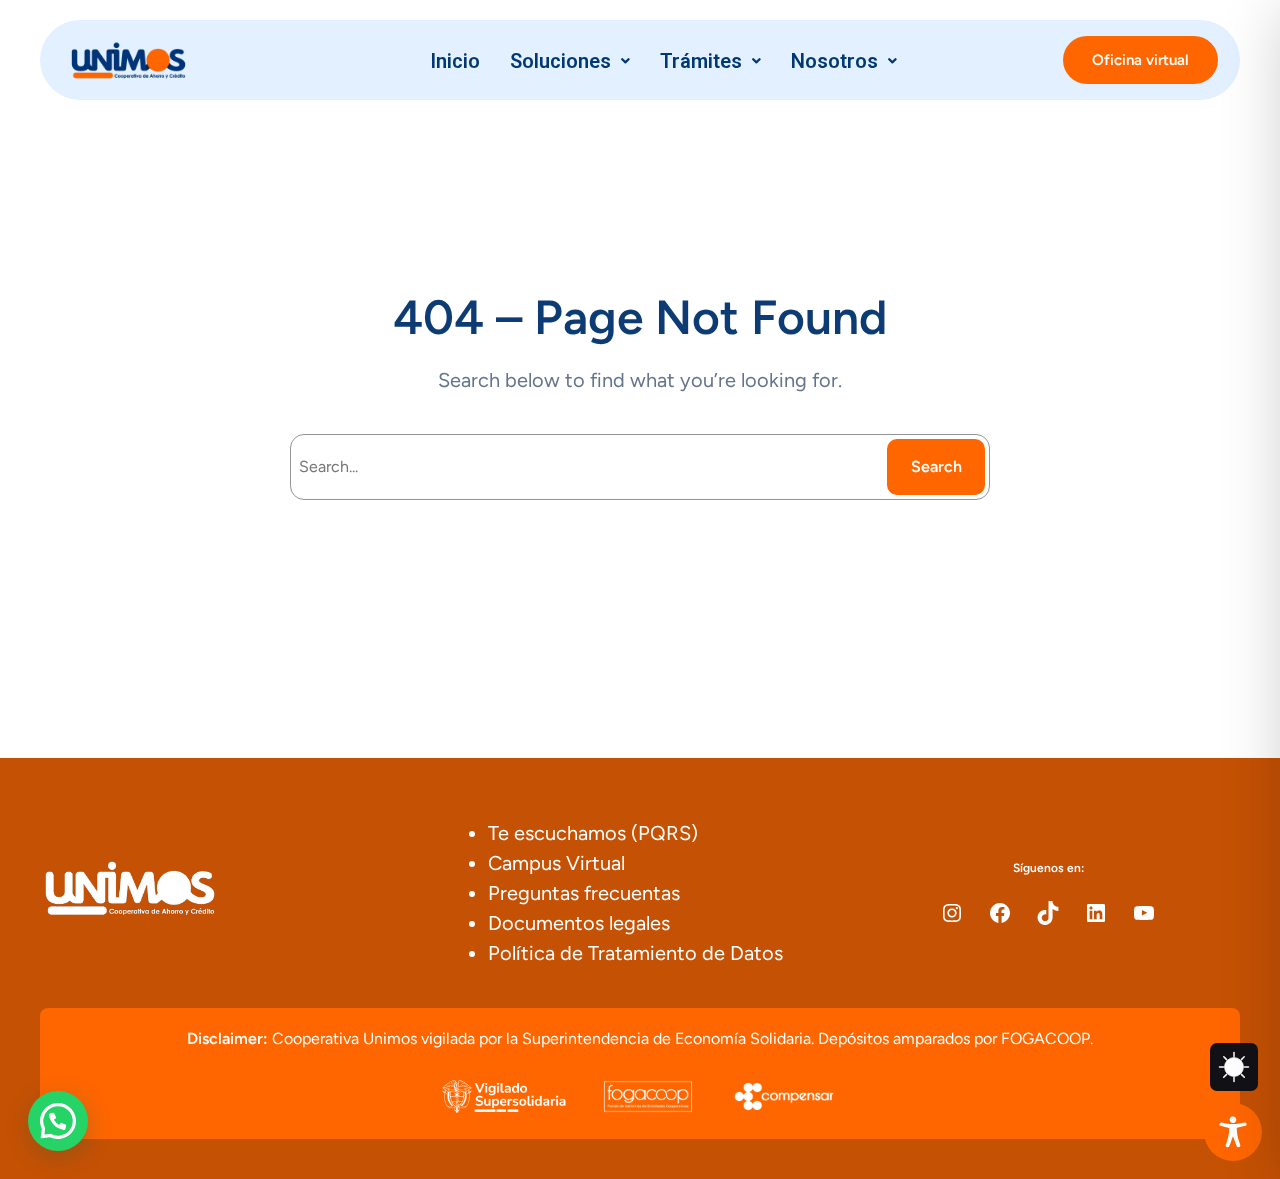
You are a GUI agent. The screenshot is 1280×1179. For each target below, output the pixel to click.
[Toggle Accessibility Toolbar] (1233, 1132)
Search (936, 466)
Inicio (455, 61)
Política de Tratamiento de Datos (635, 953)
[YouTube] (1144, 913)
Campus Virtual (556, 863)
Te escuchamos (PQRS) (593, 833)
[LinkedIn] (1096, 913)
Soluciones (560, 61)
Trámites (701, 61)
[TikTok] (1048, 913)
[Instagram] (952, 913)
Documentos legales (579, 923)
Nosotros (834, 61)
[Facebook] (1000, 913)
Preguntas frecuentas (584, 893)
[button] (570, 61)
